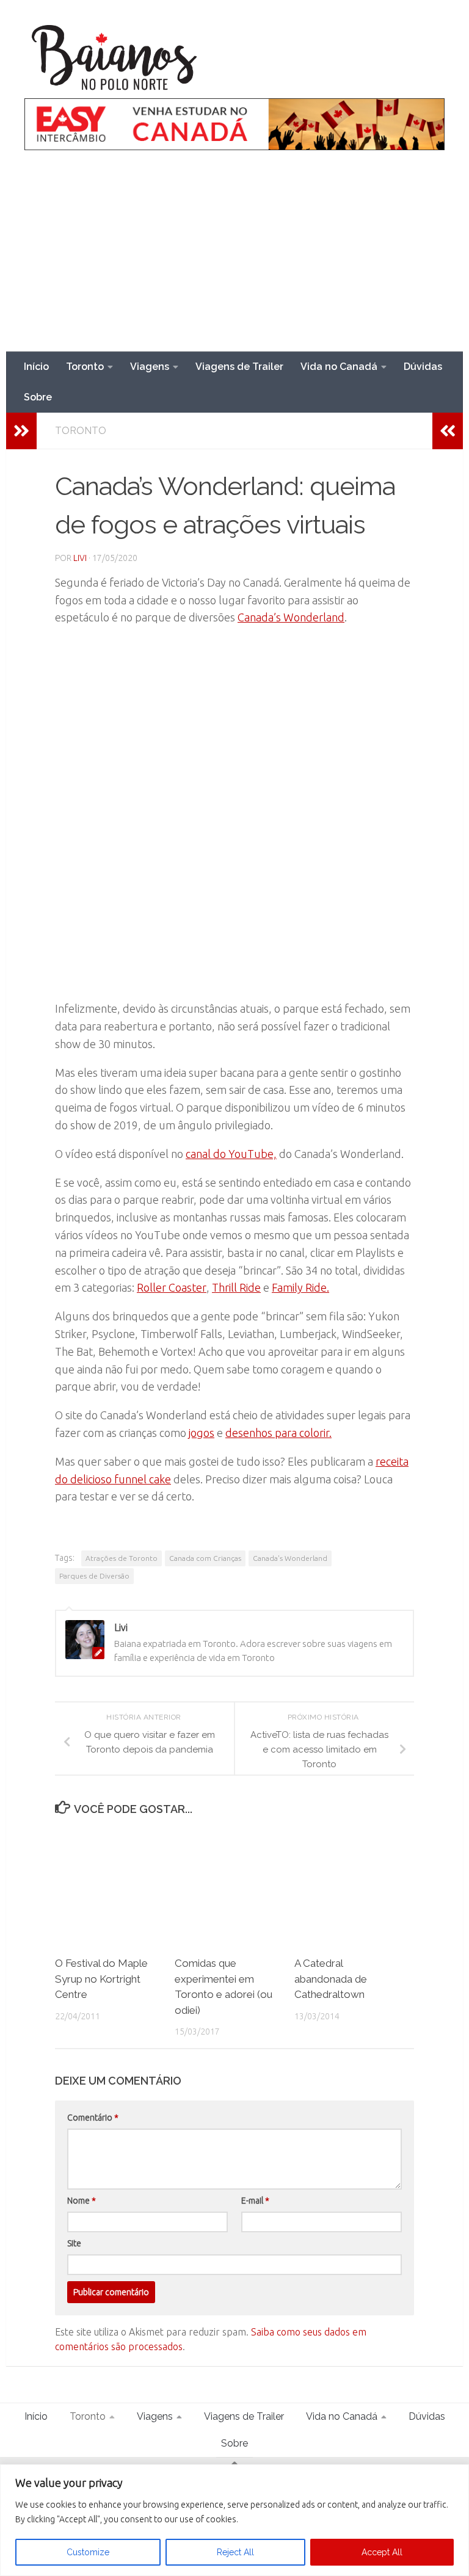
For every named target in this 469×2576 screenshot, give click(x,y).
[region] (234, 2520)
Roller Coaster (172, 1287)
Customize (88, 2552)
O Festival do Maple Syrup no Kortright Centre (101, 1979)
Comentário (93, 2118)
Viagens (150, 367)
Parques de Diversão (94, 1576)
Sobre (38, 397)
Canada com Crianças (205, 1558)
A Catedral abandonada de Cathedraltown (331, 1979)
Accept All (382, 2552)
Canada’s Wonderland (291, 617)
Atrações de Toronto (122, 1558)
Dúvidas (423, 367)
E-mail (255, 2201)
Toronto (85, 367)
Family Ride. (300, 1287)
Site (74, 2243)
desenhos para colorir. (278, 1433)
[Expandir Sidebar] (21, 431)
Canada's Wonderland (290, 1558)
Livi (80, 558)
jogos (202, 1433)
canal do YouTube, (231, 1154)
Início (36, 367)
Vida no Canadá (339, 367)
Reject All (235, 2552)
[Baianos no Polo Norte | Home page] (115, 58)
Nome (82, 2201)
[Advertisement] (234, 260)
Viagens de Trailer (239, 367)
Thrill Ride (236, 1287)
